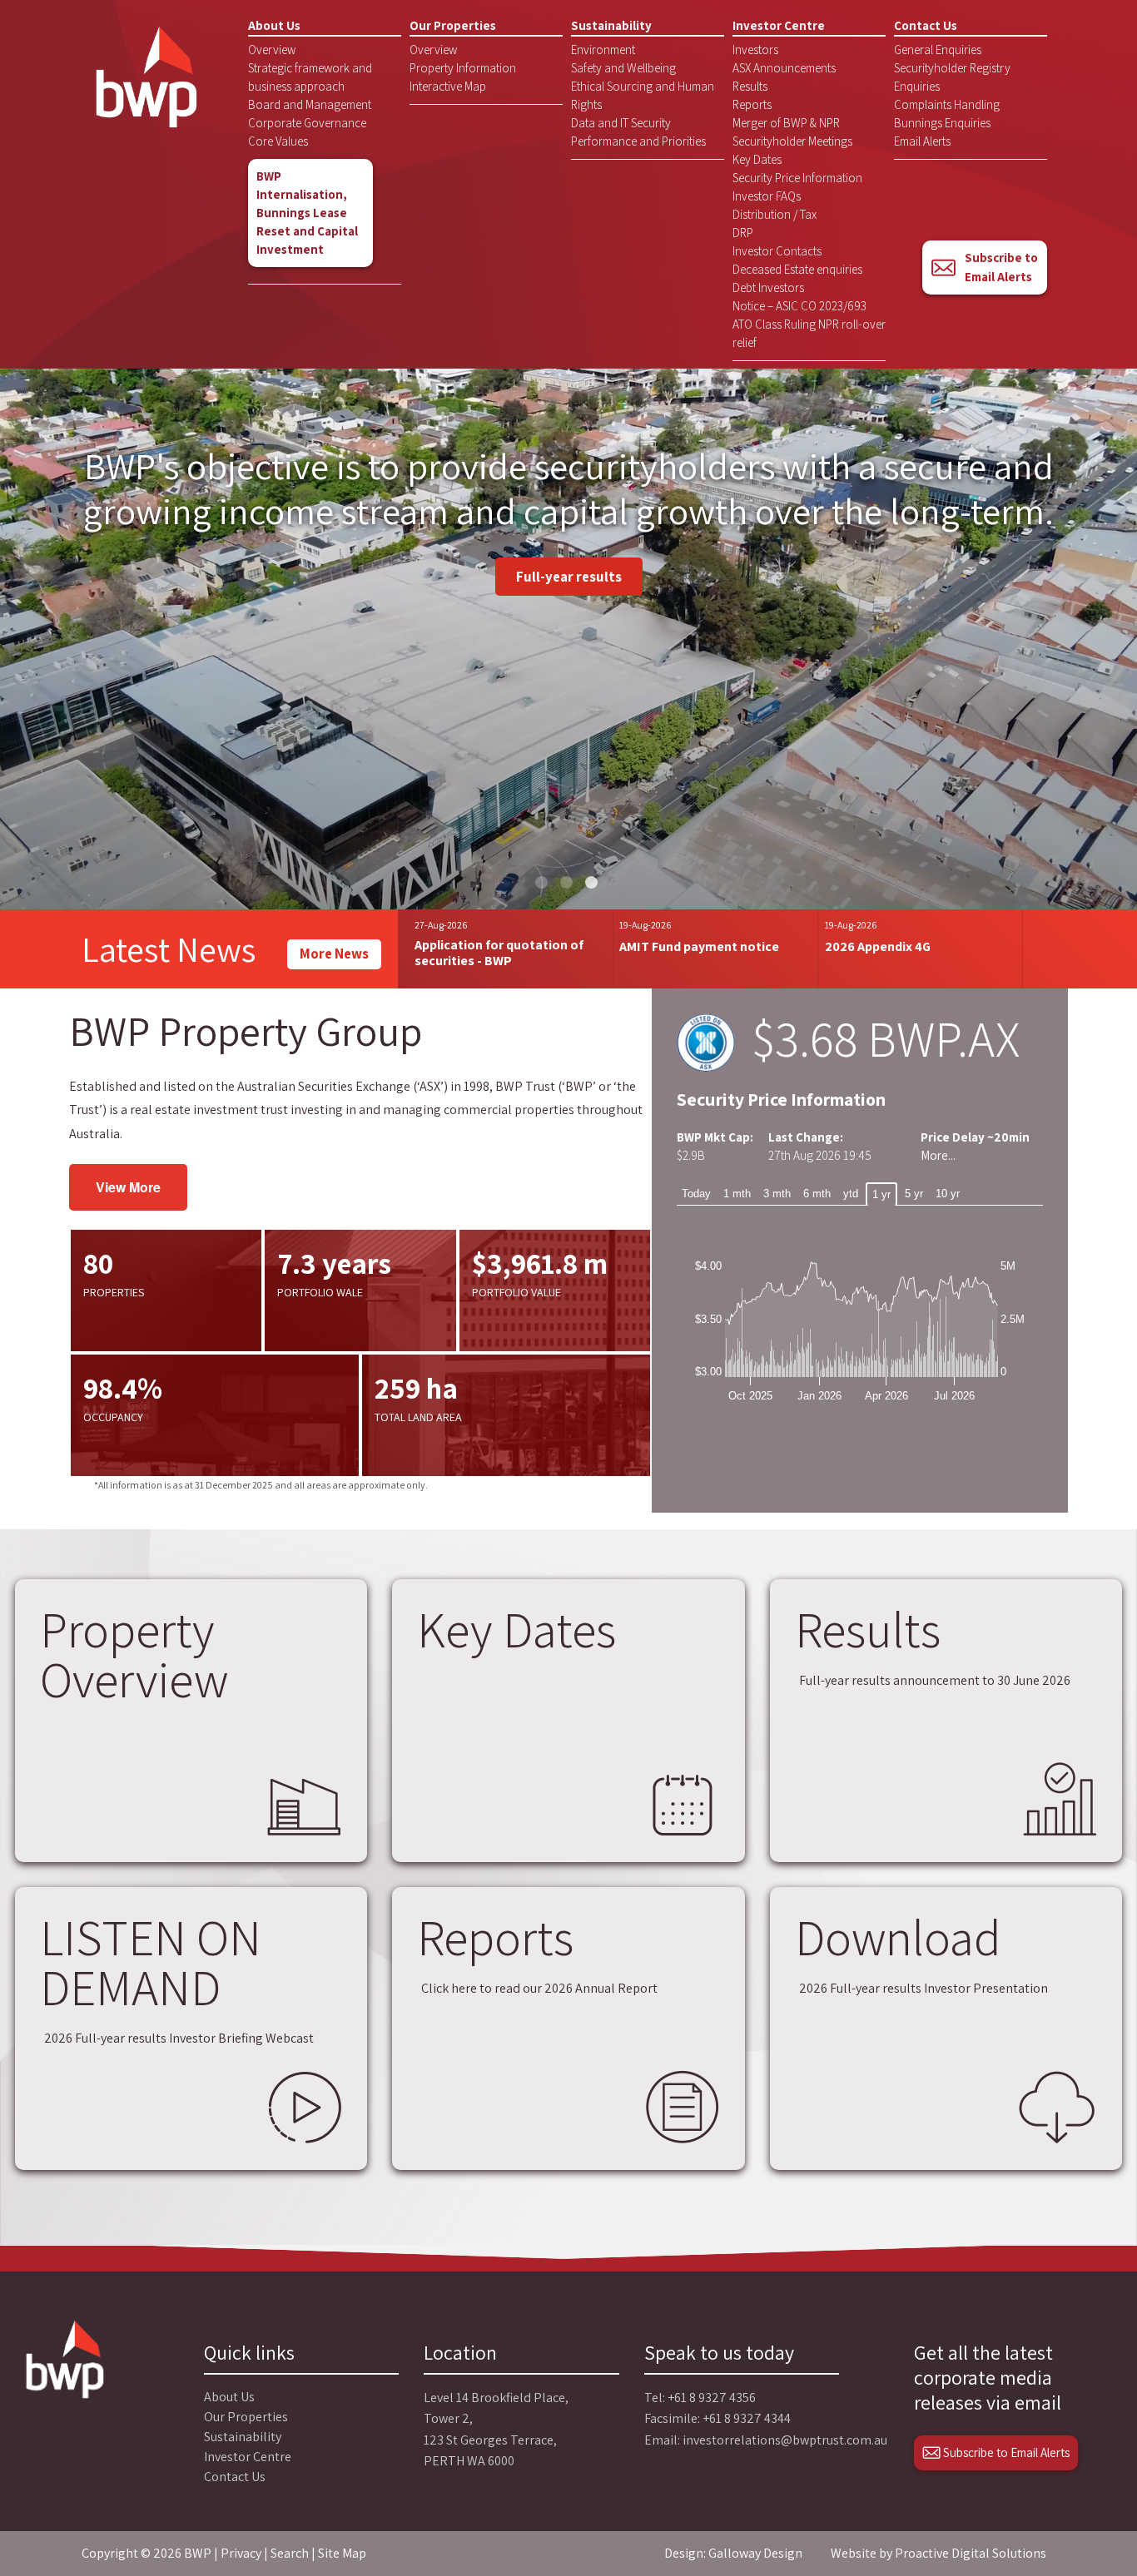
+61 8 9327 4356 (712, 2398)
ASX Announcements (784, 68)
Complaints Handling (947, 104)
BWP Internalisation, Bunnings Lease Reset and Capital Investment (307, 213)
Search (290, 2553)
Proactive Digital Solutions (971, 2553)
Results (750, 86)
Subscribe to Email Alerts (1001, 267)
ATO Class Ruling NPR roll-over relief (809, 333)
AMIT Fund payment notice (699, 946)
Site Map (342, 2553)
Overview (272, 50)
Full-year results (569, 577)
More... (938, 1155)
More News (334, 954)
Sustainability (611, 25)
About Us (274, 25)
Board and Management (310, 104)
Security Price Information (797, 178)
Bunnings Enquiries (942, 123)
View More (128, 1187)
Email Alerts (922, 141)
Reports (752, 104)
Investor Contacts (777, 251)
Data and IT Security (621, 123)
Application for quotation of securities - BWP (499, 953)
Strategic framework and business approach (310, 77)
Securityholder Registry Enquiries (952, 77)
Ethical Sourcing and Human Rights (643, 95)
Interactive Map (448, 86)
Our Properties (453, 25)
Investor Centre (779, 25)
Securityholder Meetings (792, 141)
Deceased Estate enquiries (797, 269)
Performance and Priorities (638, 141)
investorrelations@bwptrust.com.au (785, 2440)
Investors (755, 50)
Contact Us (926, 25)
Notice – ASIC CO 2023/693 (799, 306)
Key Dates (757, 159)
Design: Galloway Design (733, 2553)
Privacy (241, 2553)
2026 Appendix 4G (878, 946)
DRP (743, 233)
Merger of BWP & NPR (786, 123)
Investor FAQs (767, 196)
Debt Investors (768, 287)
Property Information (463, 68)
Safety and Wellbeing (623, 68)
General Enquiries (938, 50)
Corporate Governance (307, 123)
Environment (603, 50)
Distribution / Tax (775, 214)
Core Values (278, 141)
